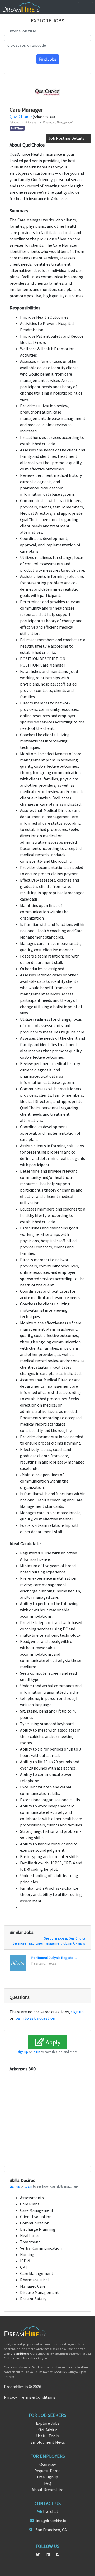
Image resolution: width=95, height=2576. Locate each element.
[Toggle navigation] (85, 7)
